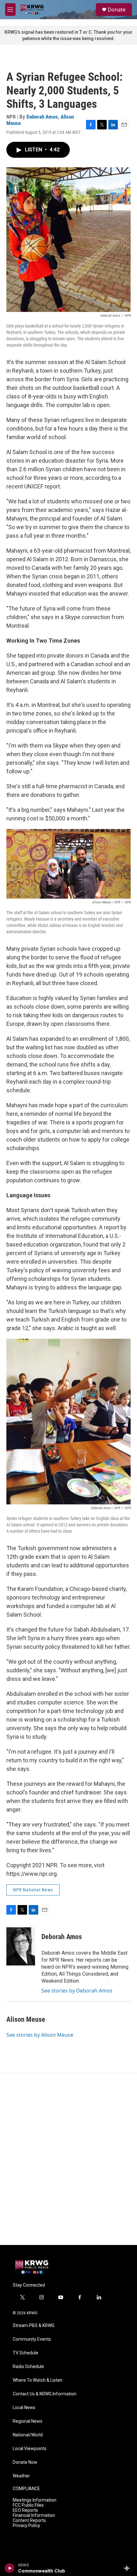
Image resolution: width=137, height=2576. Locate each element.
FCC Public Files (28, 2505)
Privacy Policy (26, 2526)
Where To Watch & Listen (38, 2380)
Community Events (32, 2339)
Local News (24, 2408)
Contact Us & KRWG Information (45, 2394)
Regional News (28, 2421)
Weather (21, 2476)
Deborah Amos (42, 117)
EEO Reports (25, 2510)
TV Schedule (25, 2353)
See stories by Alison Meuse (40, 2035)
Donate (117, 10)
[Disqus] (68, 2159)
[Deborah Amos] (21, 1946)
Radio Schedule (28, 2367)
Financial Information (34, 2515)
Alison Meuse (26, 2019)
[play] (10, 2568)
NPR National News (33, 1890)
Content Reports (29, 2521)
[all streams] (129, 2568)
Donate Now (25, 2462)
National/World (28, 2435)
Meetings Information (35, 2500)
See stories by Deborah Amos (77, 1991)
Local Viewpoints (30, 2449)
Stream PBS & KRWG (34, 2326)
